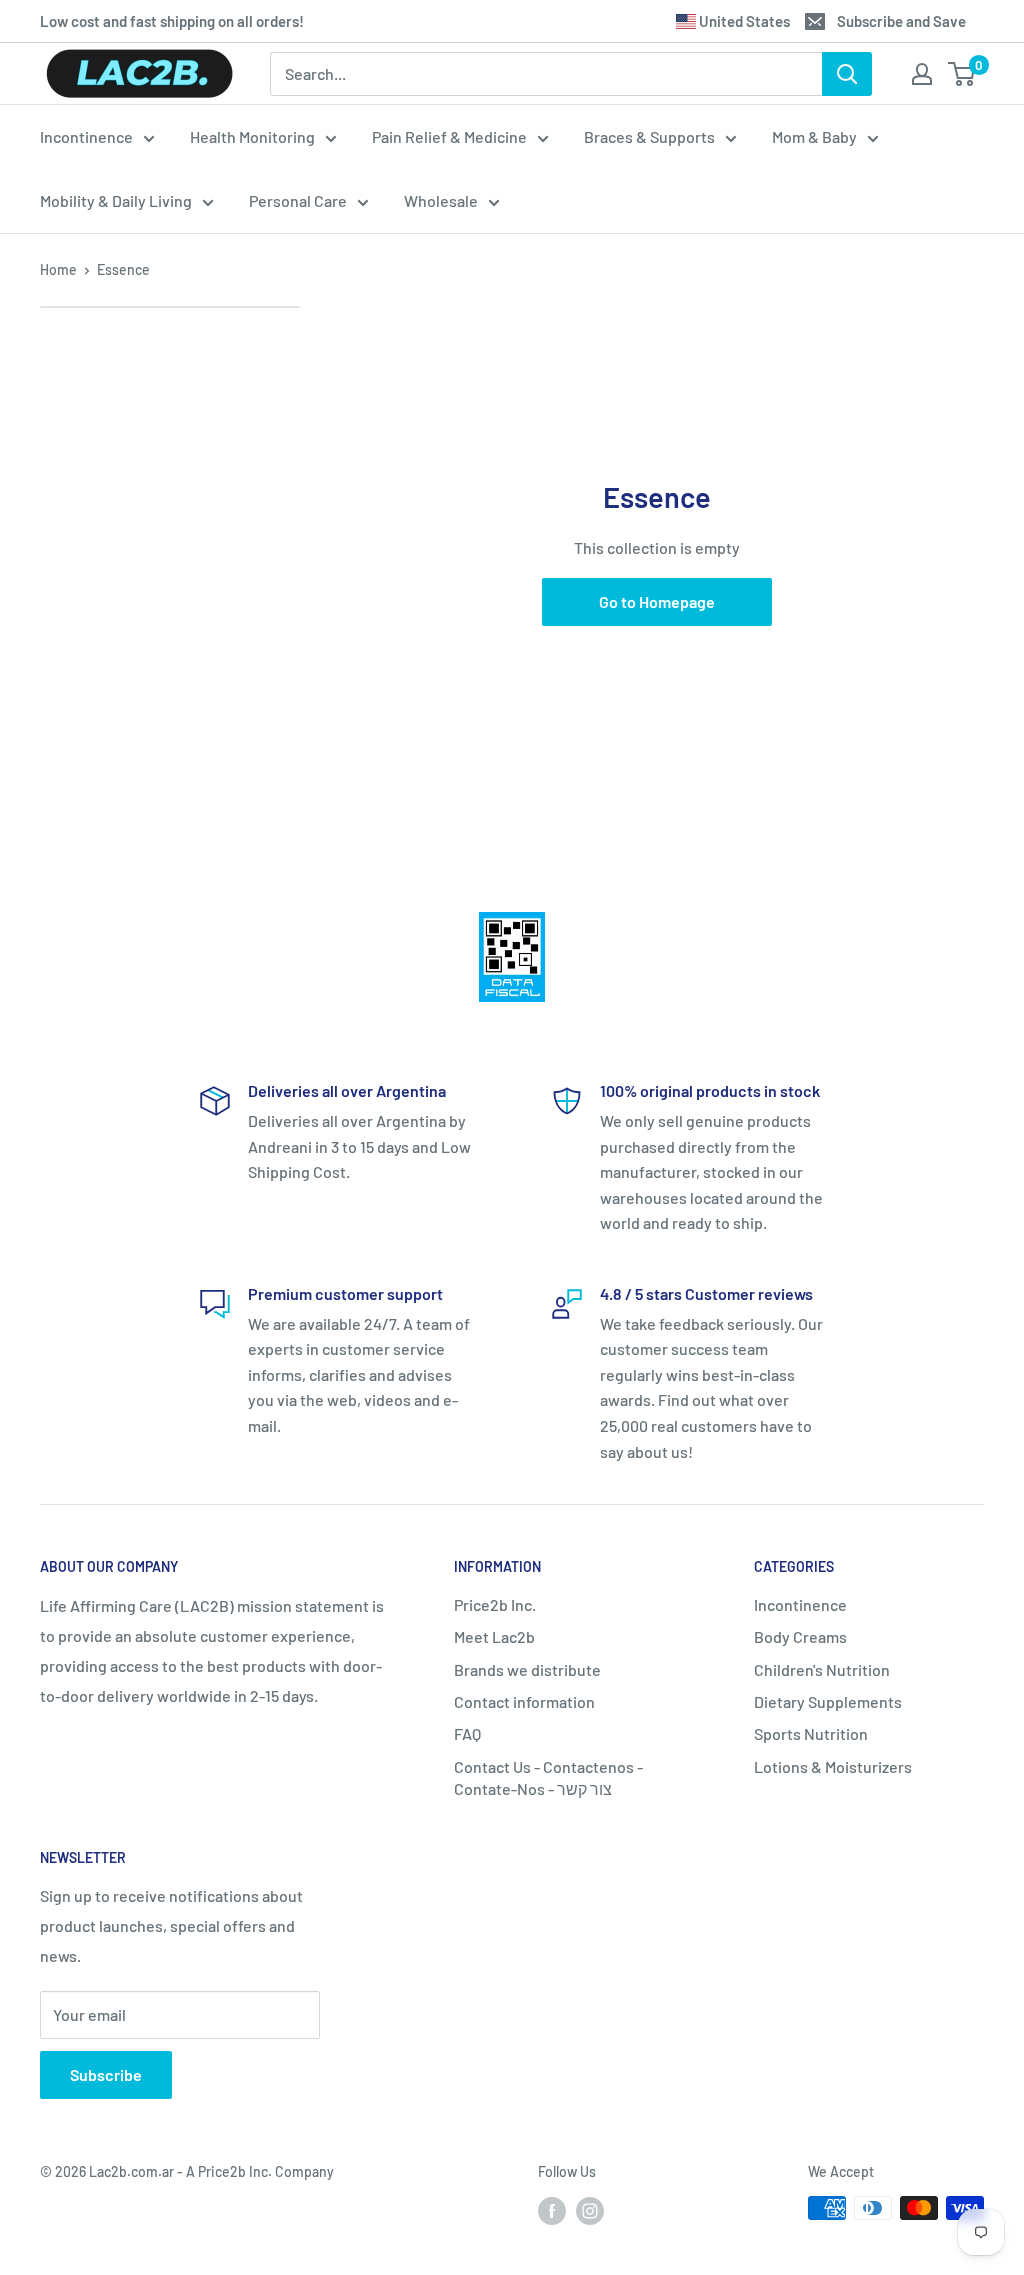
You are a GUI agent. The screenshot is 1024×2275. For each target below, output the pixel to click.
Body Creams (800, 1636)
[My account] (922, 74)
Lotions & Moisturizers (833, 1766)
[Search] (847, 74)
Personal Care (298, 200)
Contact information (524, 1701)
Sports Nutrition (811, 1733)
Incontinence (86, 136)
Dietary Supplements (828, 1701)
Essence (123, 269)
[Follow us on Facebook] (552, 2210)
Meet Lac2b (494, 1636)
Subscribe (106, 2074)
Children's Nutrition (822, 1669)
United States (743, 21)
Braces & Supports (649, 136)
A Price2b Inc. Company (260, 2171)
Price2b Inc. (495, 1604)
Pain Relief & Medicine (449, 136)
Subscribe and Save (901, 21)
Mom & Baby (814, 136)
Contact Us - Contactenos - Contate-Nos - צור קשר (548, 1777)
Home (58, 269)
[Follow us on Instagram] (590, 2210)
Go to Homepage (657, 601)
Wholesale (441, 200)
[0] (962, 74)
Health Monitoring (252, 136)
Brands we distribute (527, 1669)
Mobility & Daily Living (116, 200)
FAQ (467, 1733)
